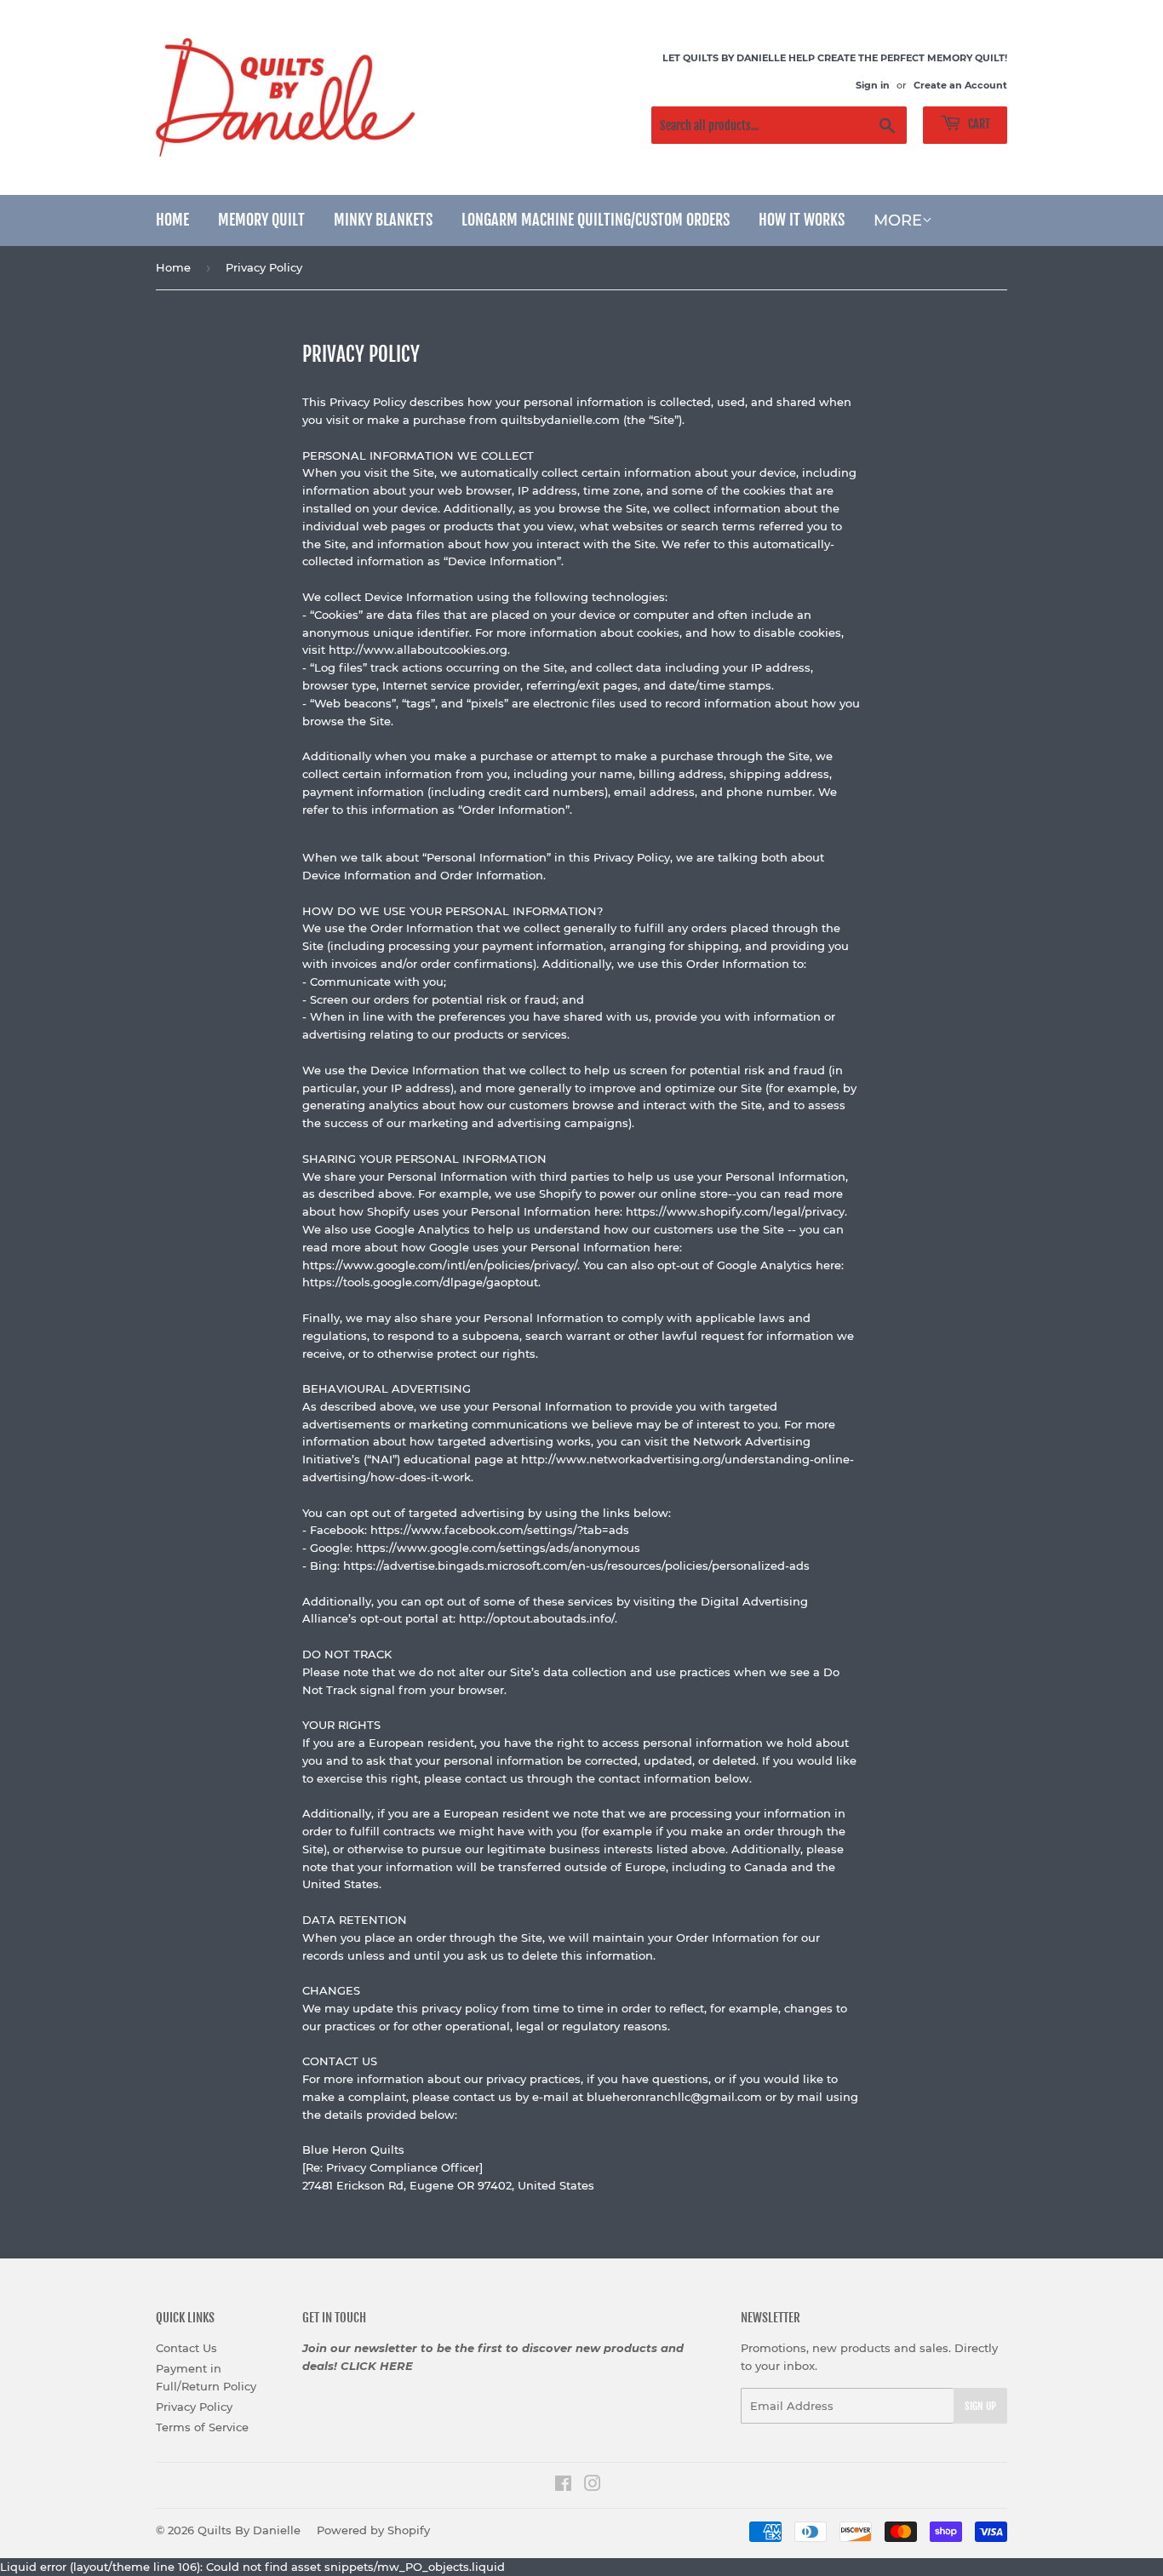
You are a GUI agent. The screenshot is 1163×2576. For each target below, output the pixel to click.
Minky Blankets (383, 220)
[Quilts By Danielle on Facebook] (563, 2486)
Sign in (873, 85)
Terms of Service (202, 2427)
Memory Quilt (261, 220)
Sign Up (980, 2406)
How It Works (802, 220)
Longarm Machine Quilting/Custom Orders (596, 220)
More (898, 220)
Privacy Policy (194, 2407)
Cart (978, 124)
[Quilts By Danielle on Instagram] (593, 2486)
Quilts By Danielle (249, 2530)
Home (172, 220)
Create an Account (960, 85)
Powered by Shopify (373, 2530)
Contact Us (186, 2348)
